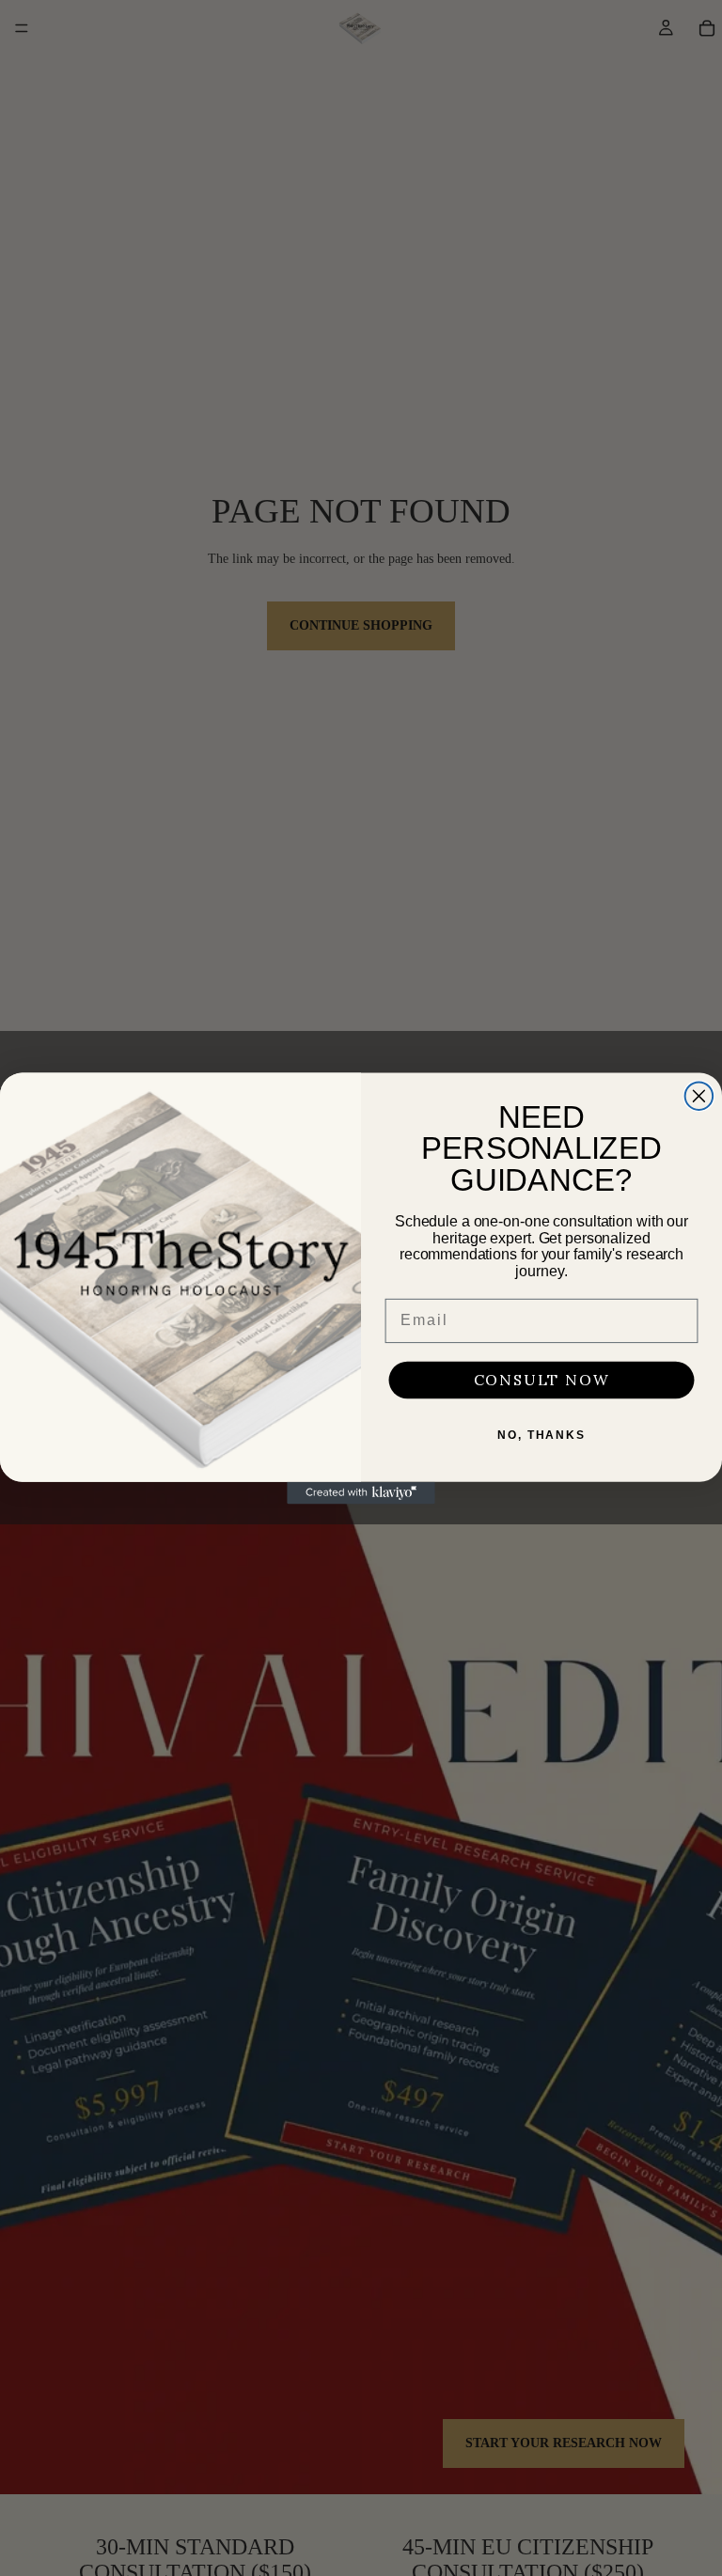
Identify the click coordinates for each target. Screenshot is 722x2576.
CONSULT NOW (542, 1380)
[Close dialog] (699, 1096)
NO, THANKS (541, 1435)
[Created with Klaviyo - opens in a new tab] (361, 1492)
